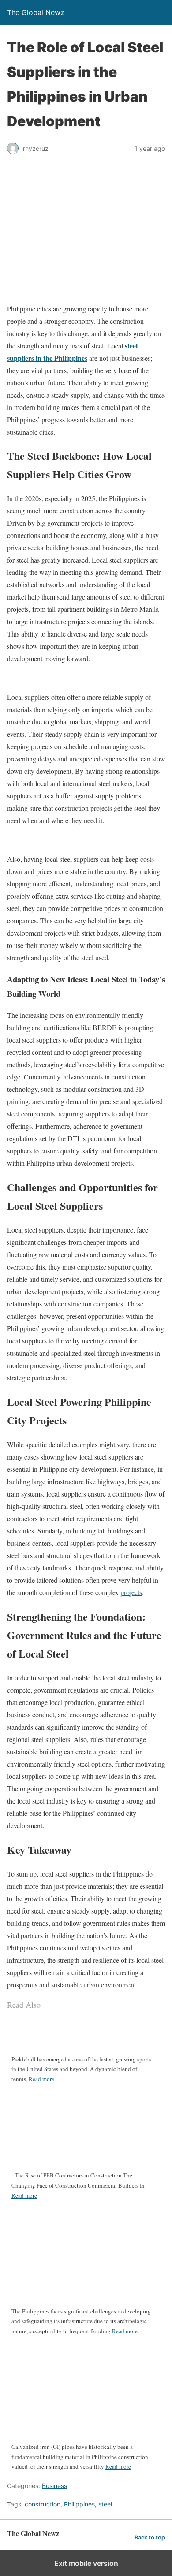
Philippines (79, 2504)
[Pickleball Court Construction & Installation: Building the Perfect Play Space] (82, 2044)
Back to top (150, 2538)
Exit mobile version (86, 2563)
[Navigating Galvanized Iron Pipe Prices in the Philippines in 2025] (82, 2439)
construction (43, 2504)
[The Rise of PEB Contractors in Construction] (82, 2160)
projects (131, 1592)
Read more (41, 2079)
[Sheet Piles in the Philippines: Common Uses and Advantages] (82, 2308)
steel (105, 2504)
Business (54, 2486)
